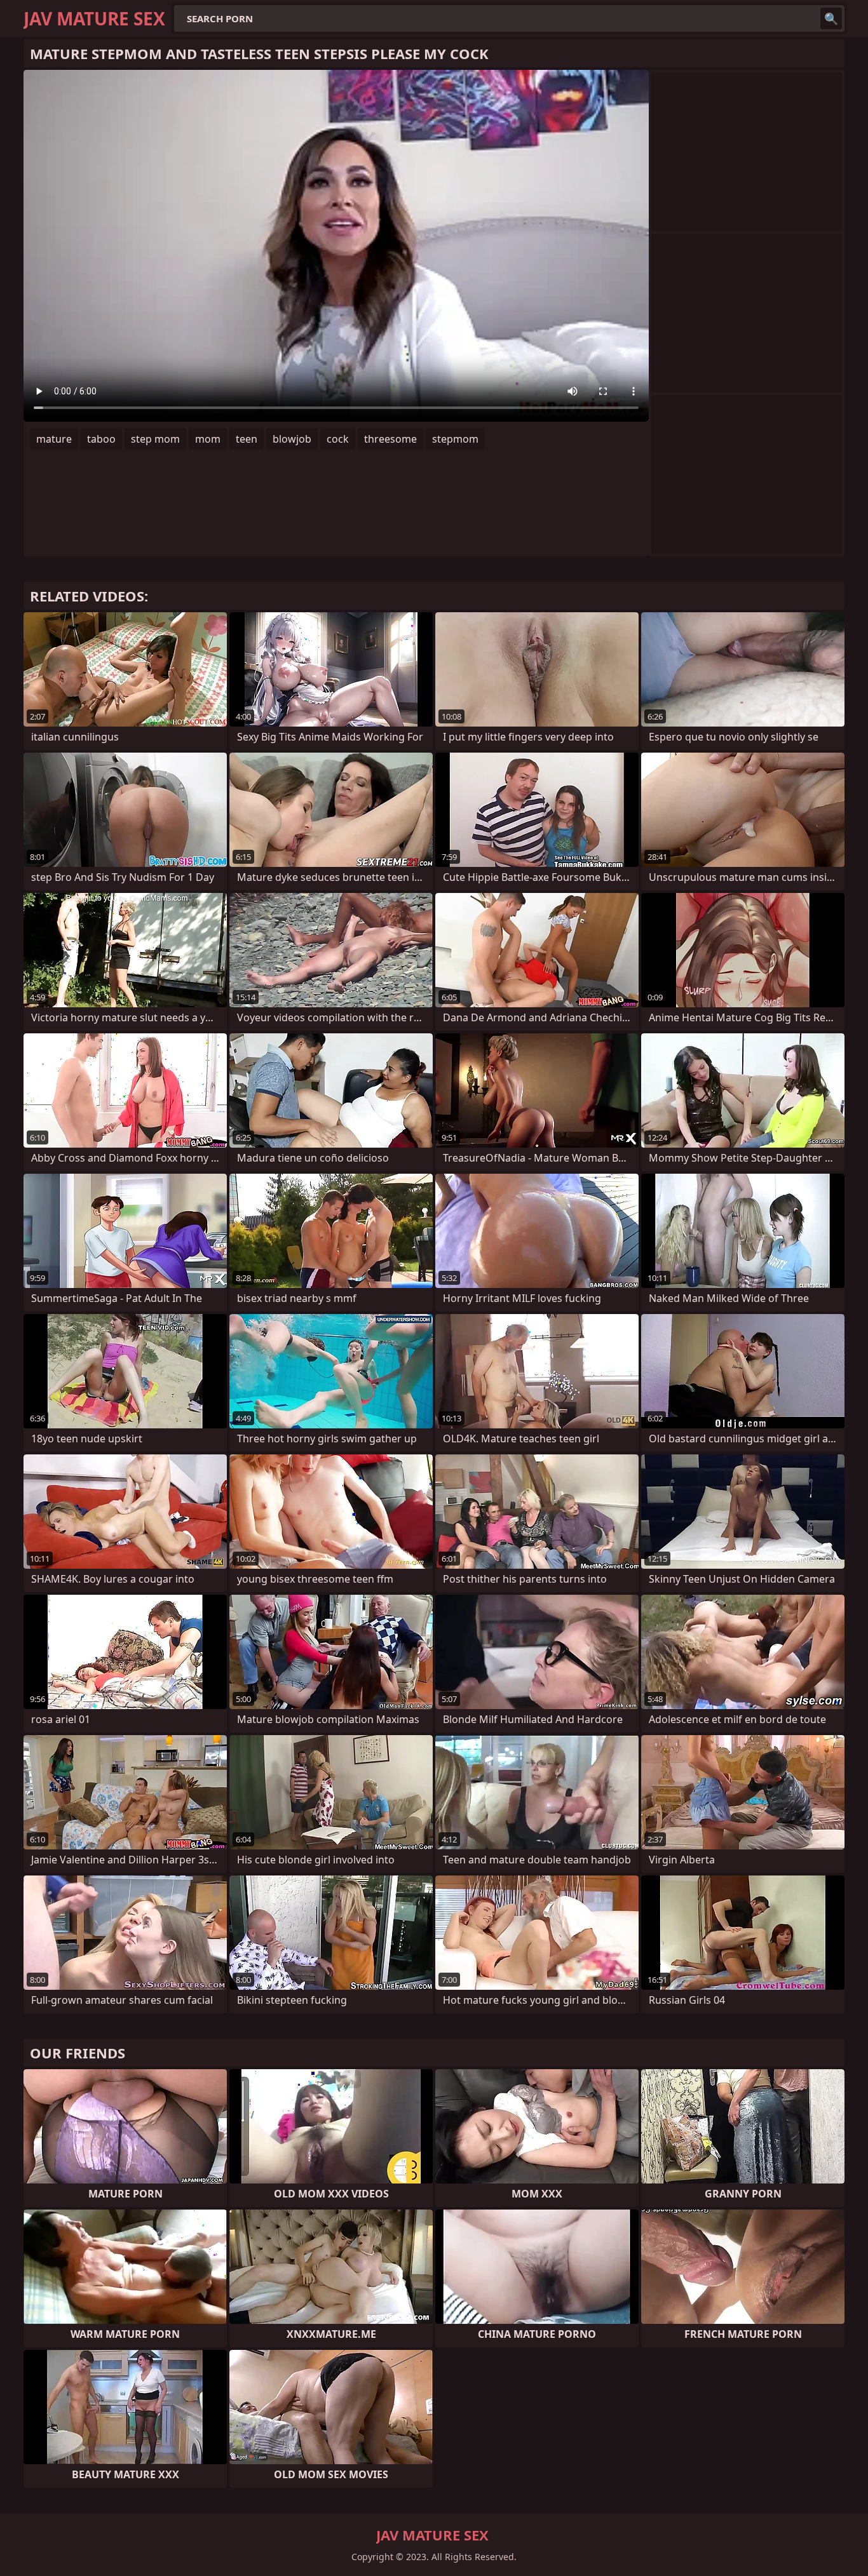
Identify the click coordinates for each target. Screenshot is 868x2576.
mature (54, 439)
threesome (390, 439)
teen (247, 439)
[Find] (831, 18)
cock (338, 439)
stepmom (455, 439)
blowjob (292, 439)
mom (208, 439)
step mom (155, 439)
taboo (101, 439)
